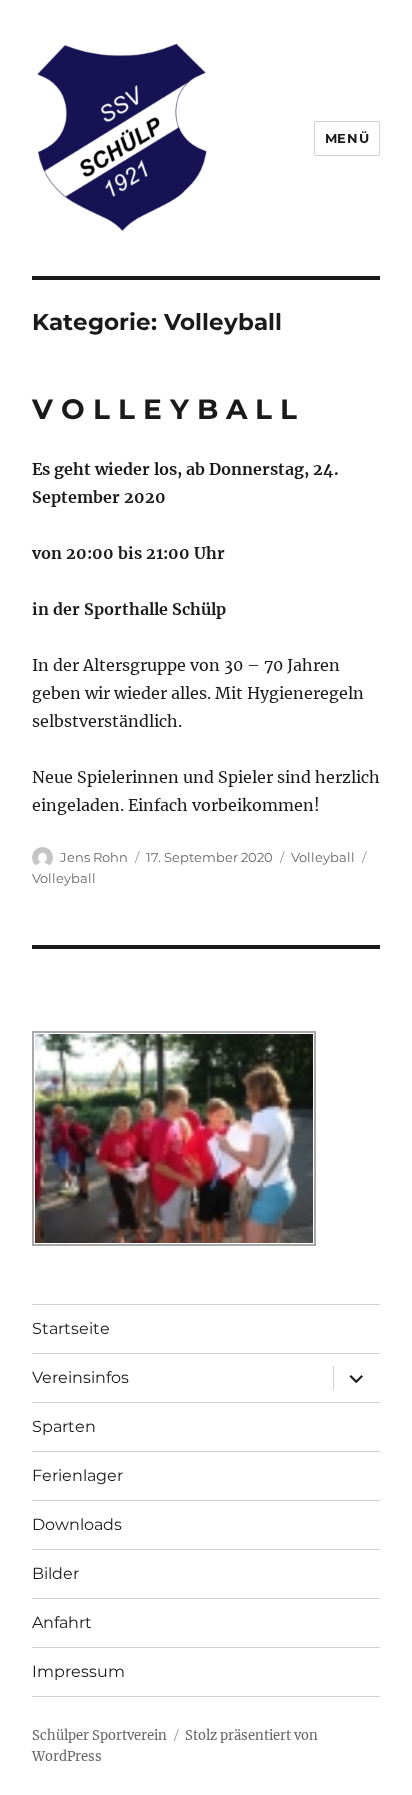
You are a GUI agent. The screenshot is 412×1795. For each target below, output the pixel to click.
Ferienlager (77, 1475)
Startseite (71, 1328)
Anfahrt (62, 1622)
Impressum (78, 1671)
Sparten (64, 1426)
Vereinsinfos (80, 1377)
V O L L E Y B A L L (164, 409)
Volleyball (323, 857)
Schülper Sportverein (99, 1735)
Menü (347, 138)
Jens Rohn (94, 857)
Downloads (77, 1524)
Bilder (55, 1573)
